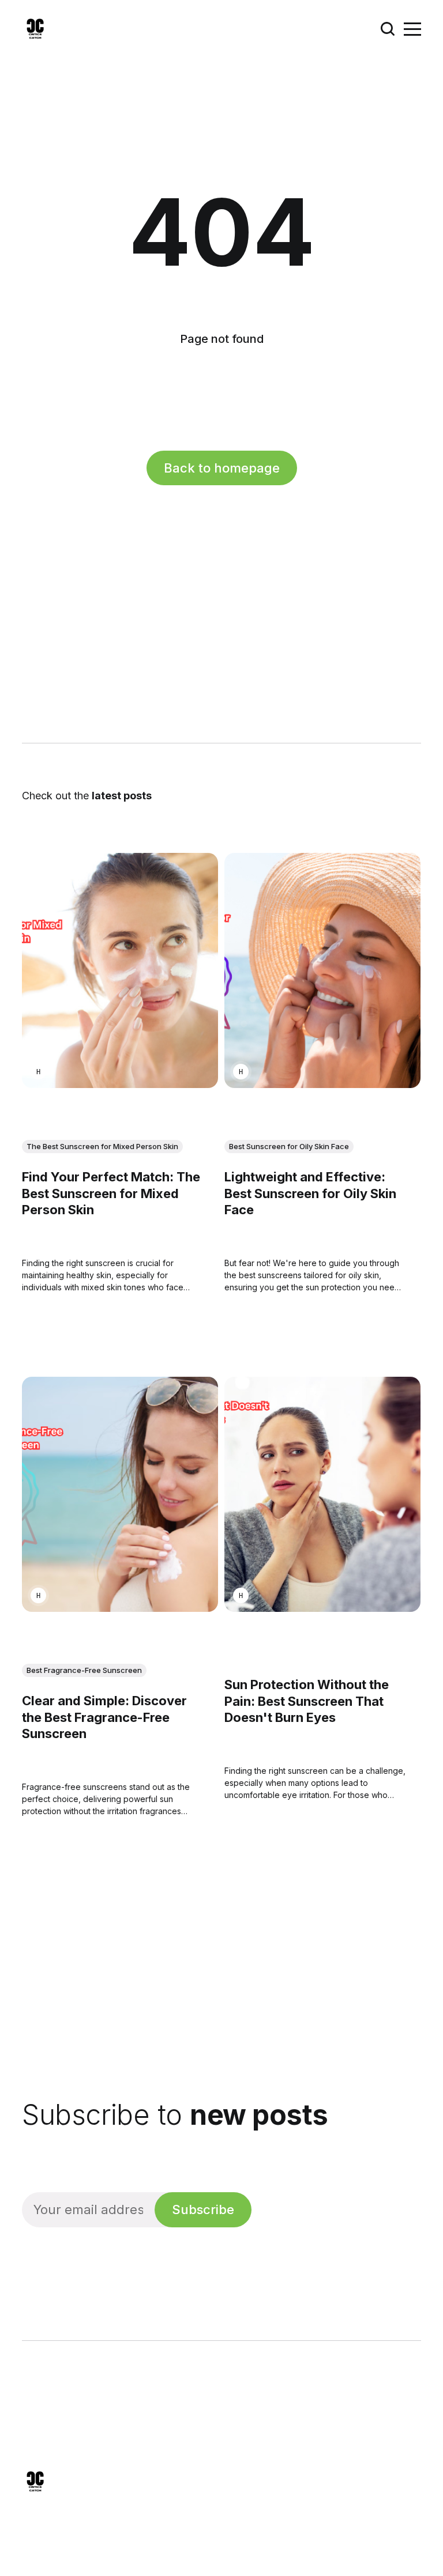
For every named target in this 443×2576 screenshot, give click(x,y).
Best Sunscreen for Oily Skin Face (289, 1146)
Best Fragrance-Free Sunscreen (84, 1670)
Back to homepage (222, 468)
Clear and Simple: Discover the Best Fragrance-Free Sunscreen (104, 1717)
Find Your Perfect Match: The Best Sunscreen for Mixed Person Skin (111, 1193)
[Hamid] (38, 1072)
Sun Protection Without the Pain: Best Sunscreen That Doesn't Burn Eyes (307, 1701)
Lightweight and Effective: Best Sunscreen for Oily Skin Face (310, 1193)
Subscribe (203, 2209)
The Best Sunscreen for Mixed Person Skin (102, 1146)
